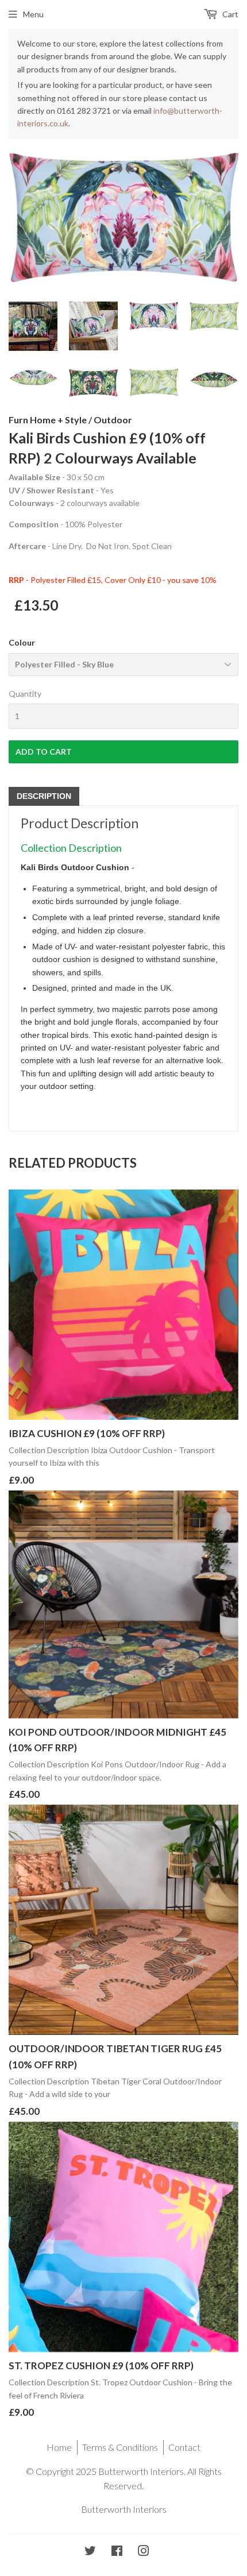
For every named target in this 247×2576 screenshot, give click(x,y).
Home (59, 2447)
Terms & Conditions (120, 2447)
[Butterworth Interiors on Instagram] (144, 2552)
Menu (33, 14)
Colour (22, 642)
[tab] (44, 796)
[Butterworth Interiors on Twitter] (90, 2552)
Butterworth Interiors (124, 2509)
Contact (184, 2447)
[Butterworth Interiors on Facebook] (117, 2552)
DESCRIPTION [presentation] (44, 796)
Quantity (25, 694)
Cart (229, 14)
